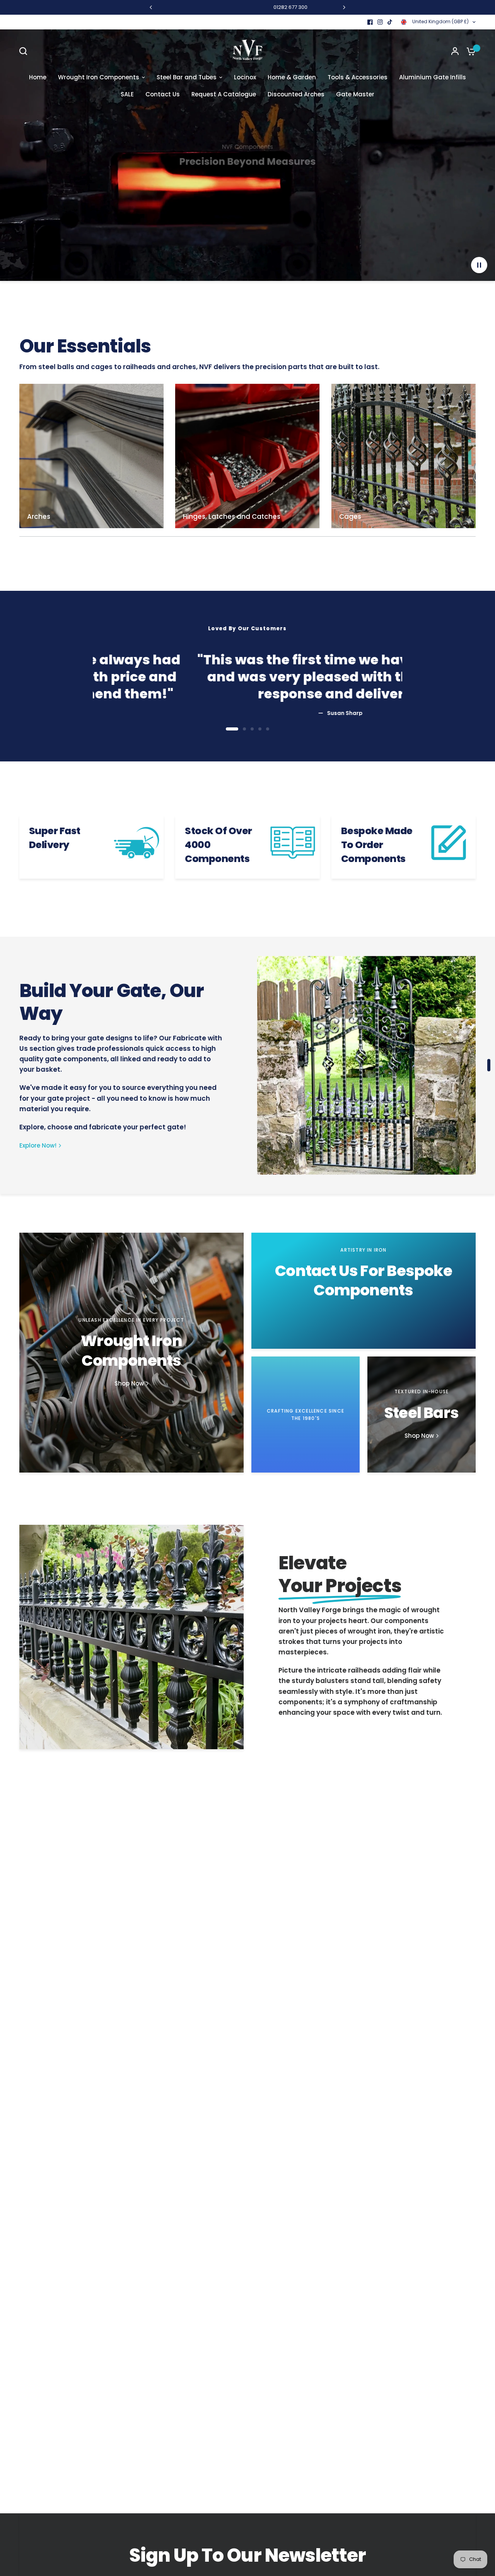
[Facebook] (370, 22)
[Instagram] (380, 22)
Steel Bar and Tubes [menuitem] (187, 77)
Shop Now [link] (129, 1383)
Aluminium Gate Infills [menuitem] (433, 77)
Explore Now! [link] (38, 1145)
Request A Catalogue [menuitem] (224, 94)
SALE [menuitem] (127, 94)
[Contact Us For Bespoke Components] (364, 1291)
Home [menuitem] (38, 77)
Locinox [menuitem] (245, 77)
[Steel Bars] (422, 1415)
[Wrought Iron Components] (131, 1353)
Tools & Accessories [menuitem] (358, 77)
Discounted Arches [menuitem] (296, 94)
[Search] (25, 51)
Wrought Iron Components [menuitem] (99, 77)
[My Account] (455, 51)
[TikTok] (390, 22)
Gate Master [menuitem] (355, 94)
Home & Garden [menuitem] (292, 77)
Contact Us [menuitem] (163, 94)
